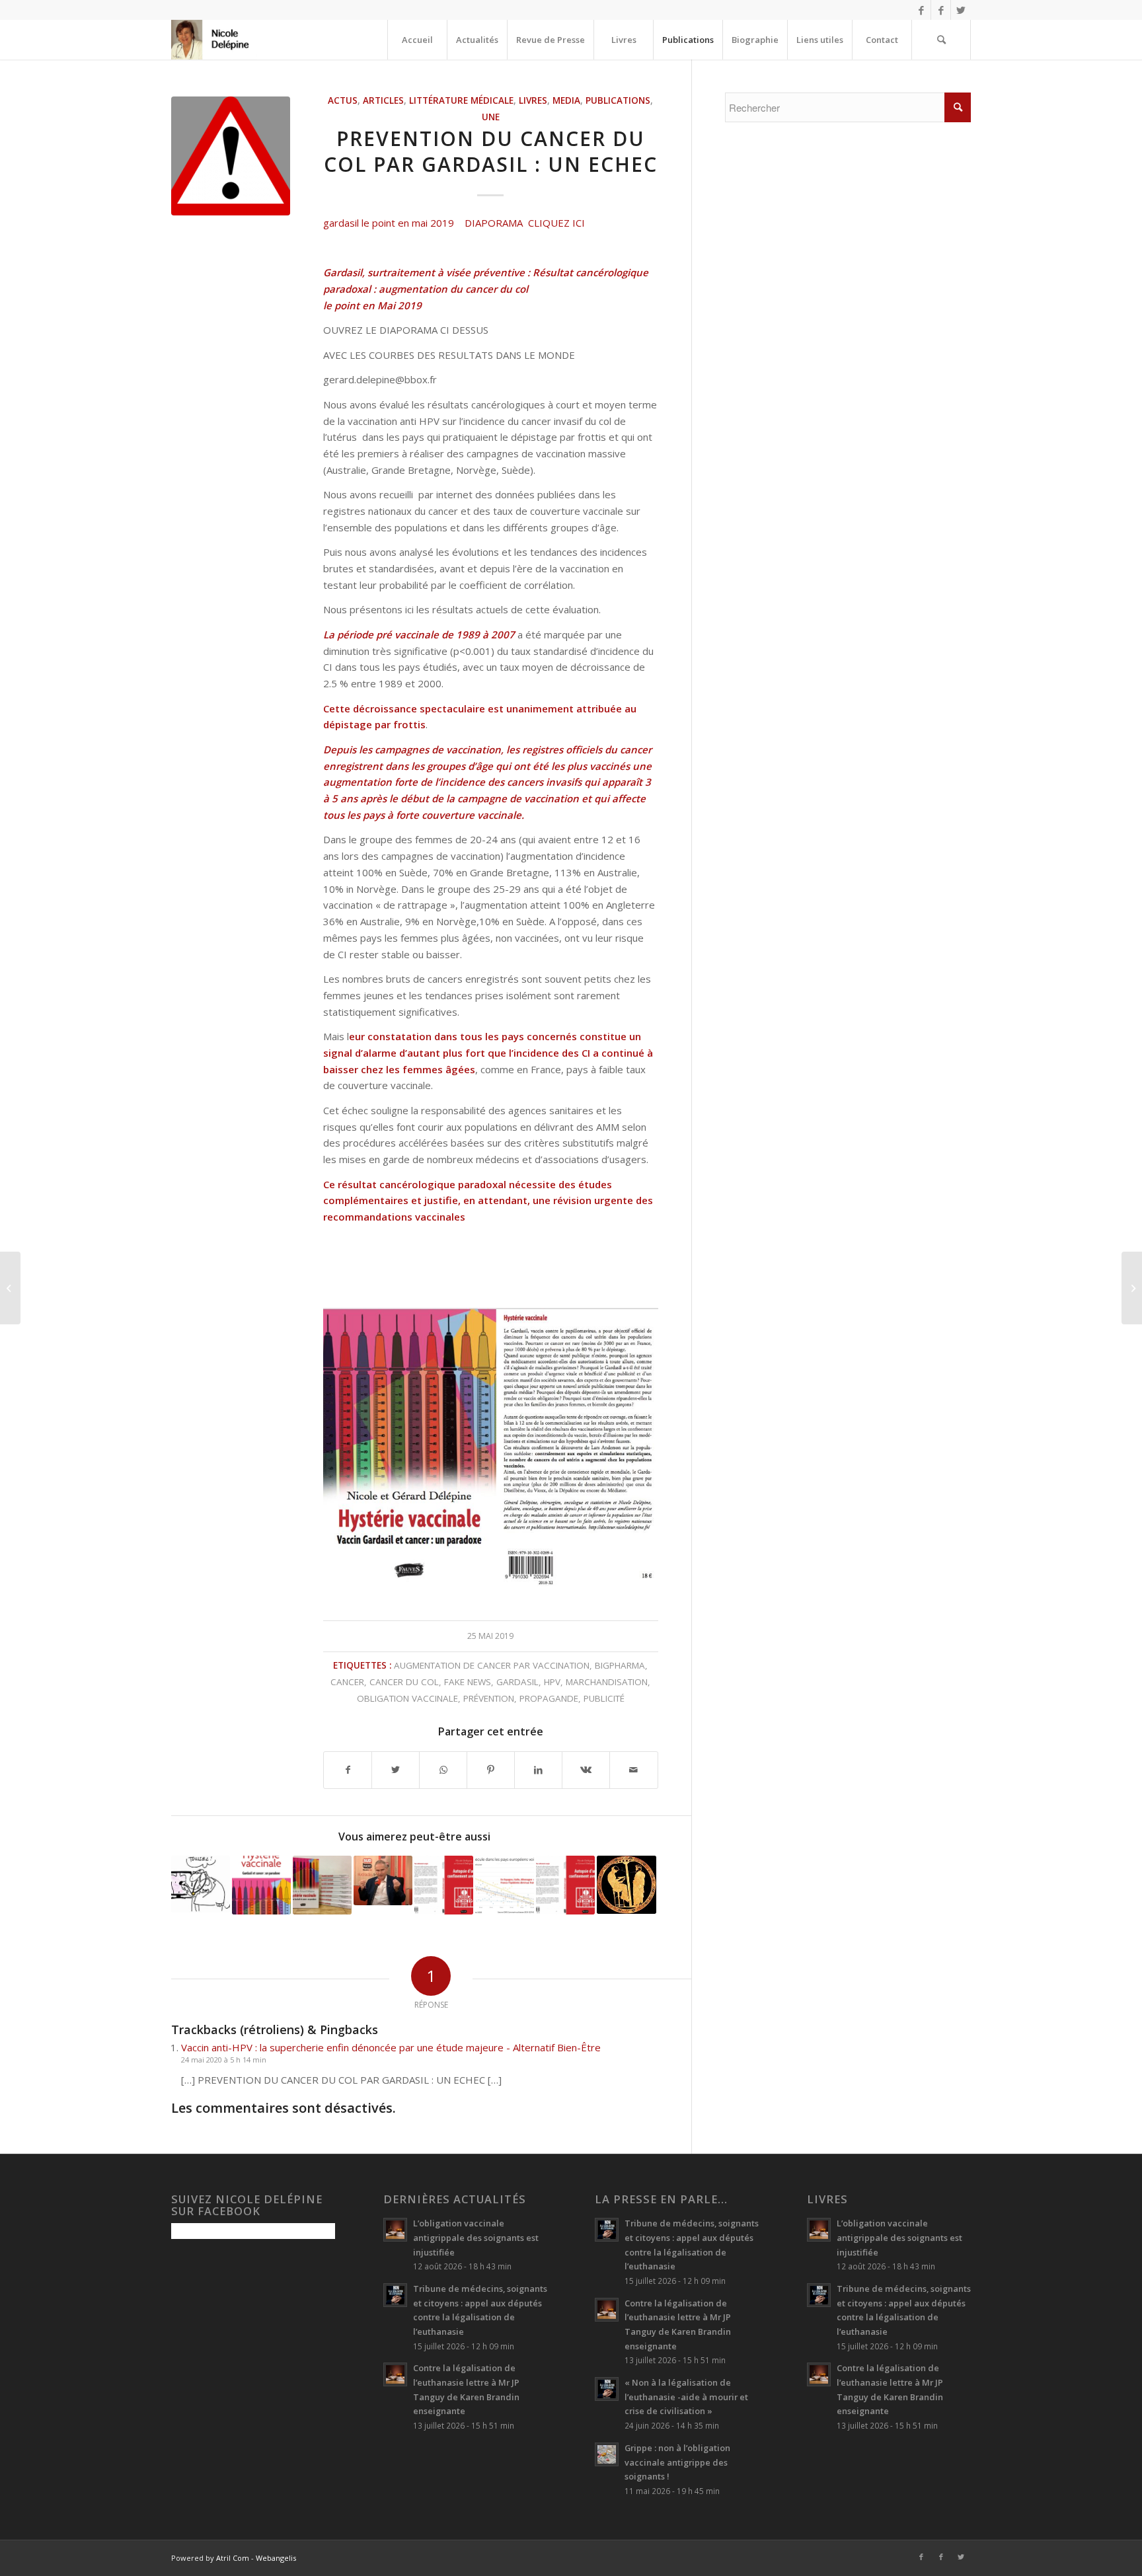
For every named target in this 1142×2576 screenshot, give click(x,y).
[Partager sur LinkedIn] (538, 1770)
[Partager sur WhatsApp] (443, 1770)
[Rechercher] (941, 40)
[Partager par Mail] (633, 1770)
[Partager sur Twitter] (396, 1770)
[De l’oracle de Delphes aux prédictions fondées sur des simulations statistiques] (626, 1885)
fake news (468, 1682)
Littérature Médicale (461, 100)
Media (566, 100)
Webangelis (276, 2558)
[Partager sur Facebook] (348, 1770)
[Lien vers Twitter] (961, 10)
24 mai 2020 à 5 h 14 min (224, 2060)
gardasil (517, 1682)
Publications (618, 100)
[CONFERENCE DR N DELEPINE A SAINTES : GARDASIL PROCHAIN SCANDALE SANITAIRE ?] (10, 1288)
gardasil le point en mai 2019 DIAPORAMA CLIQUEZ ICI (454, 223)
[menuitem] (417, 40)
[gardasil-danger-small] (231, 156)
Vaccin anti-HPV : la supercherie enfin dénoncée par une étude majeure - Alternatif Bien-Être (391, 2047)
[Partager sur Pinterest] (491, 1770)
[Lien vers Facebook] (921, 10)
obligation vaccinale (407, 1698)
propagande (549, 1698)
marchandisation (607, 1682)
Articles (383, 100)
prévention (489, 1698)
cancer (347, 1682)
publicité (604, 1698)
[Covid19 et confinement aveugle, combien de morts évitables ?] (505, 1885)
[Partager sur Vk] (586, 1770)
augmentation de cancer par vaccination (492, 1665)
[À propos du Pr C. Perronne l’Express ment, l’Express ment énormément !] (383, 1880)
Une (491, 117)
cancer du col (404, 1682)
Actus (343, 100)
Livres (533, 100)
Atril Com (233, 2558)
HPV (552, 1682)
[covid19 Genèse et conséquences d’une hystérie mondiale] (565, 1885)
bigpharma (620, 1665)
